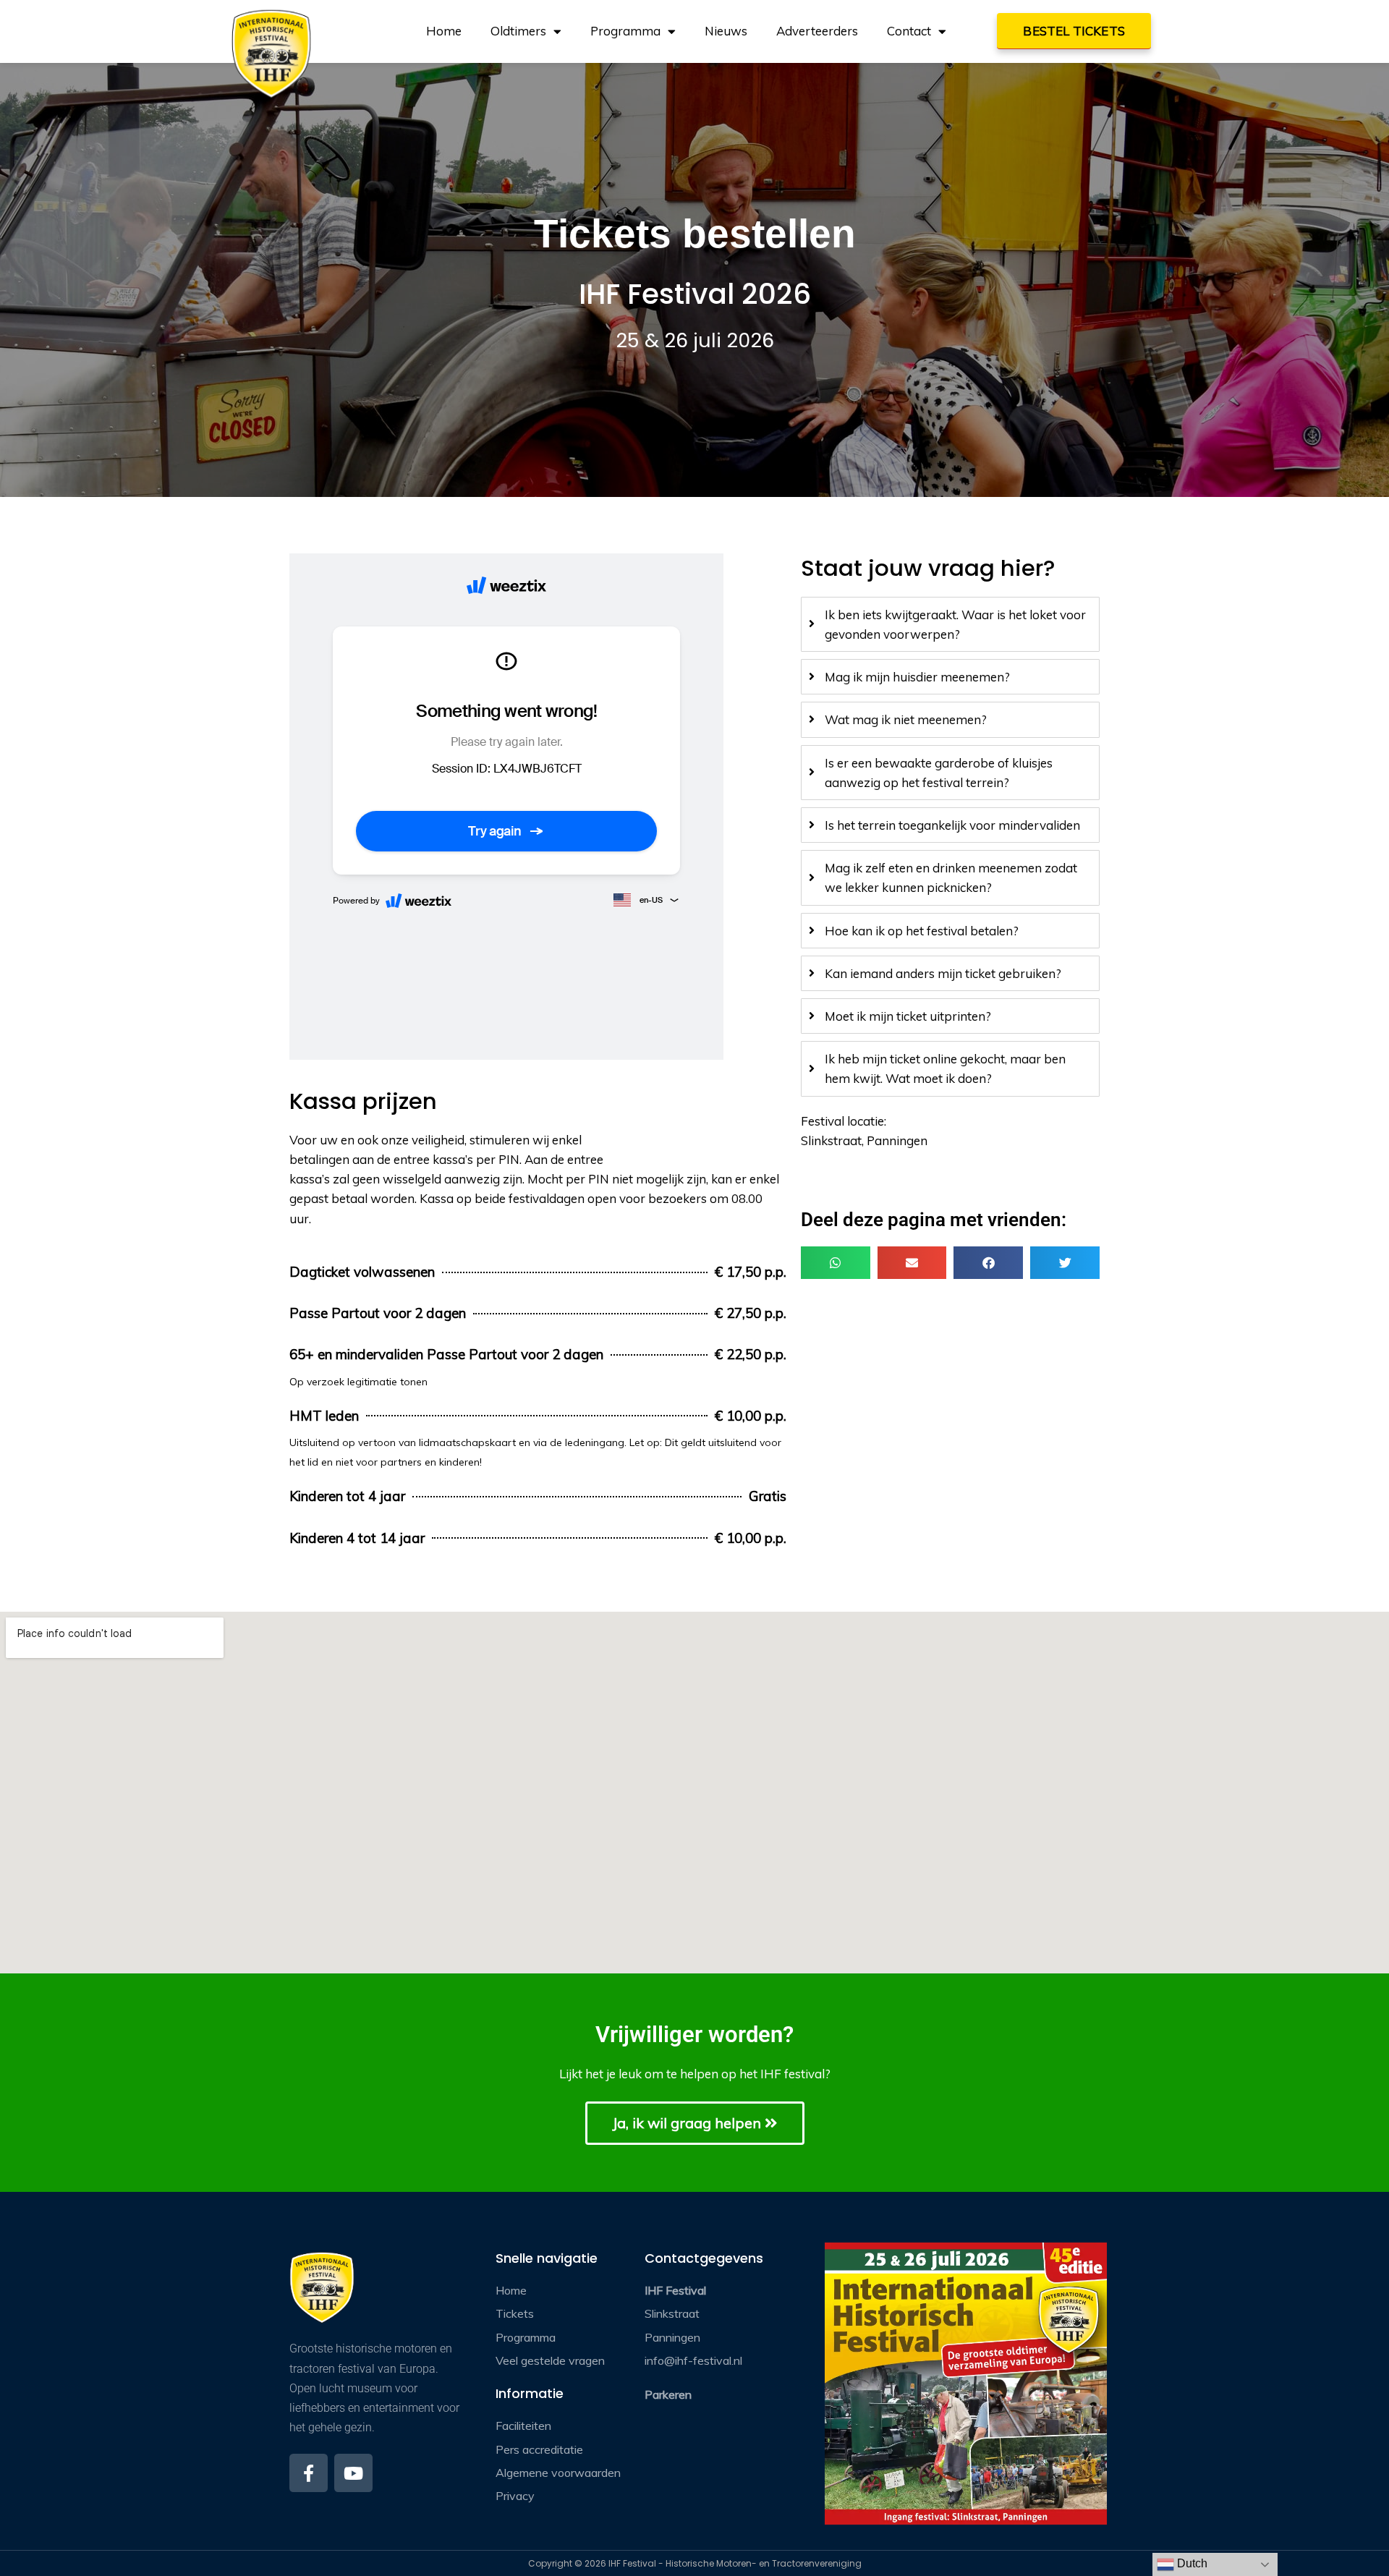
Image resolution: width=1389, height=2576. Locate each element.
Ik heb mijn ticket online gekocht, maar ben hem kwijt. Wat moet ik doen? (945, 1068)
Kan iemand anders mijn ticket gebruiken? (943, 973)
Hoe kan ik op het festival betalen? (922, 931)
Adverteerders (817, 31)
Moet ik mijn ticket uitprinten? (908, 1016)
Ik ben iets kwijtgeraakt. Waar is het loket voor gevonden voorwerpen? (955, 624)
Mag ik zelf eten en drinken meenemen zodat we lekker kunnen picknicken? (951, 877)
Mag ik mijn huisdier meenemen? (917, 677)
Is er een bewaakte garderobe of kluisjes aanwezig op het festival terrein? (939, 773)
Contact (909, 31)
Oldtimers (518, 31)
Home (444, 31)
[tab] (950, 624)
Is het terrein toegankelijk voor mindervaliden (952, 825)
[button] (836, 1263)
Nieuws (726, 31)
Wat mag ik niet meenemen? (906, 719)
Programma (625, 31)
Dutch (1191, 2563)
